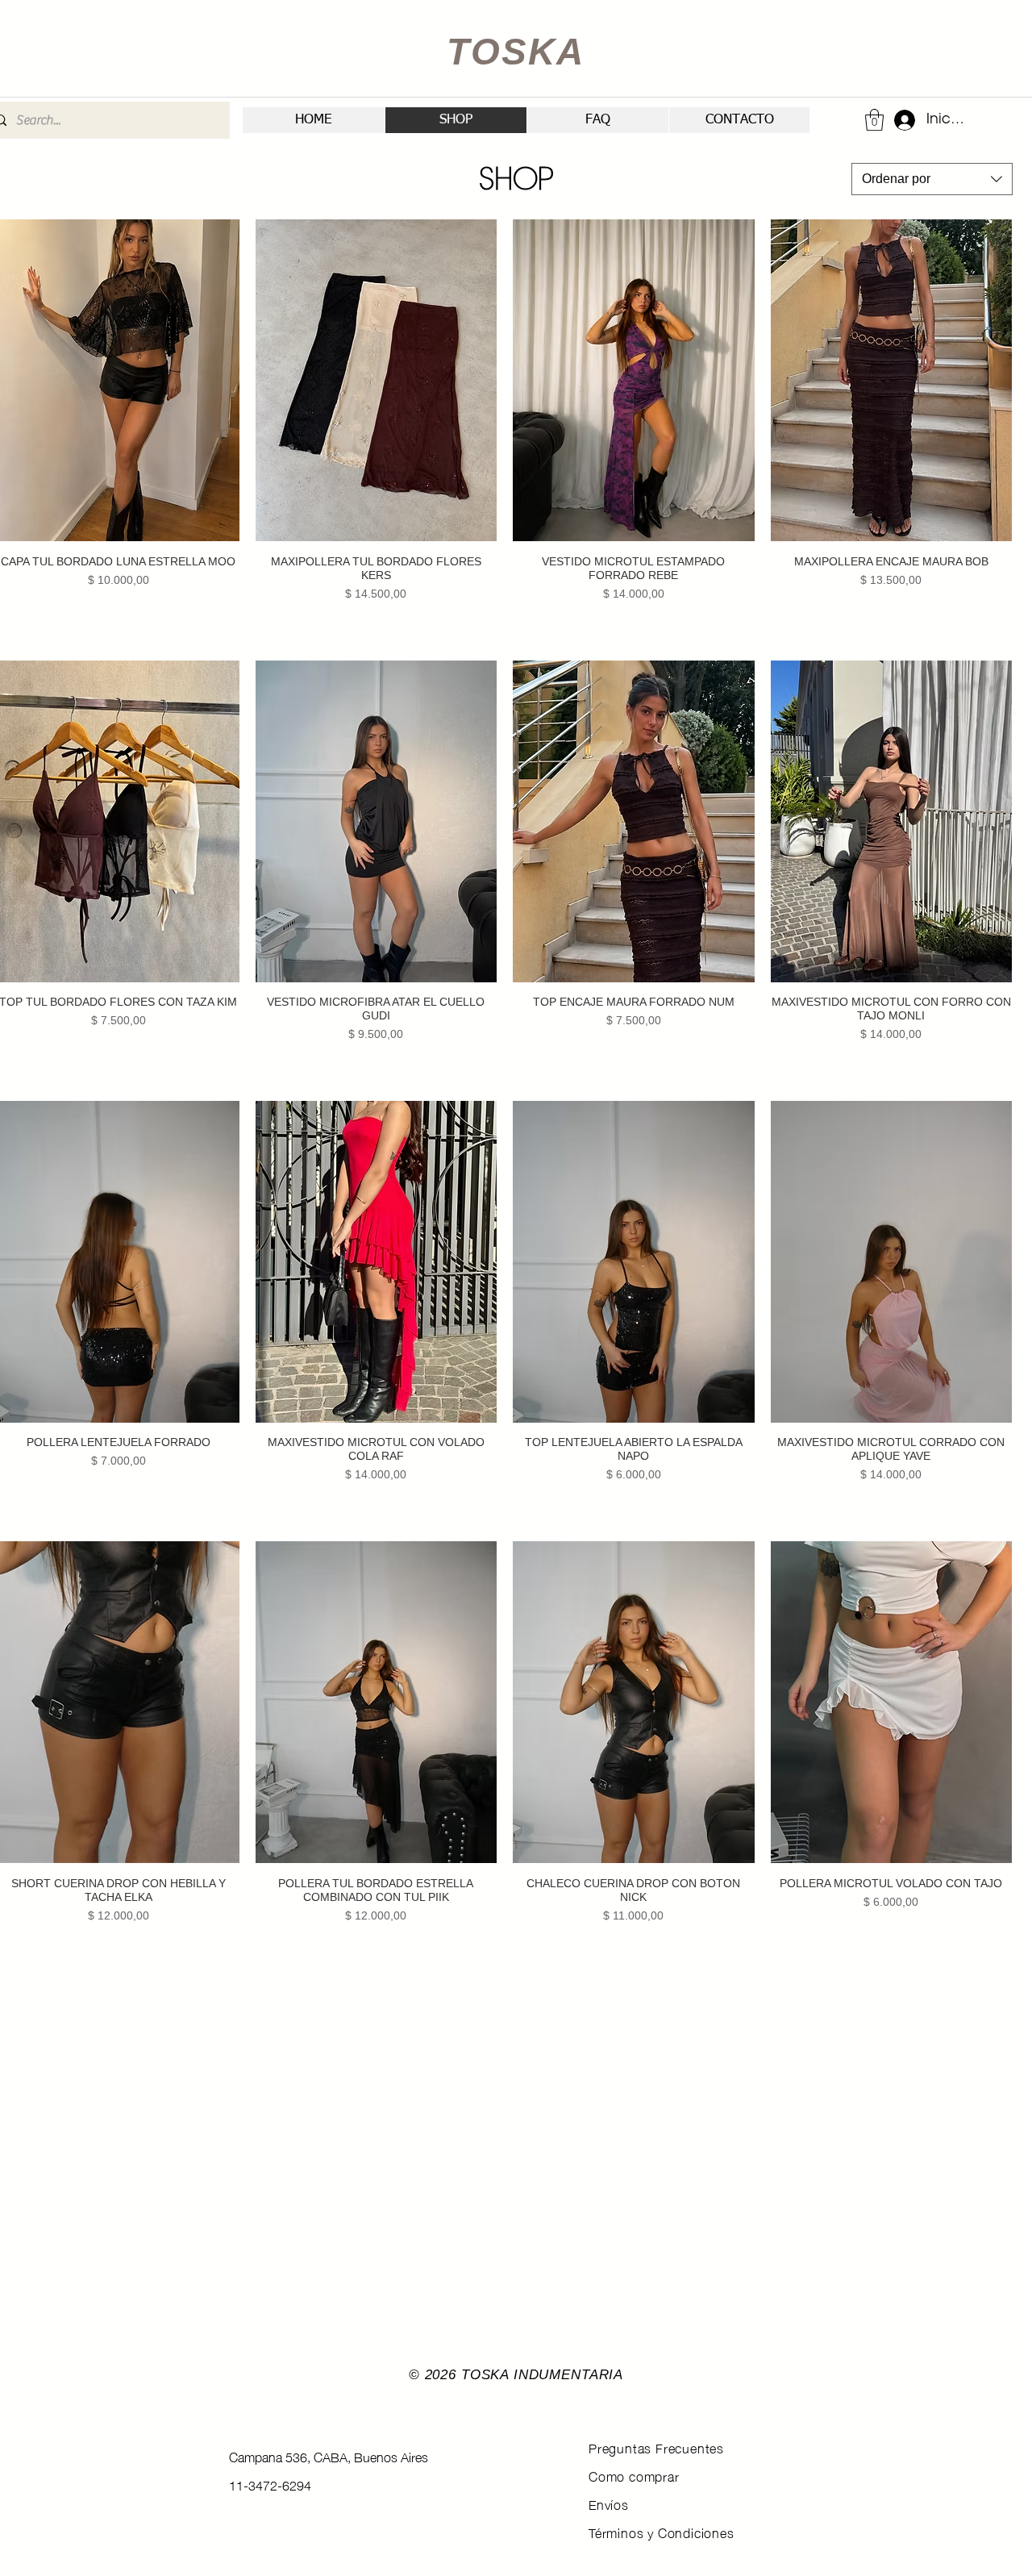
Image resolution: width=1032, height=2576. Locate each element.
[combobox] (932, 179)
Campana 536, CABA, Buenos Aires (329, 2456)
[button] (874, 120)
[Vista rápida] (377, 380)
